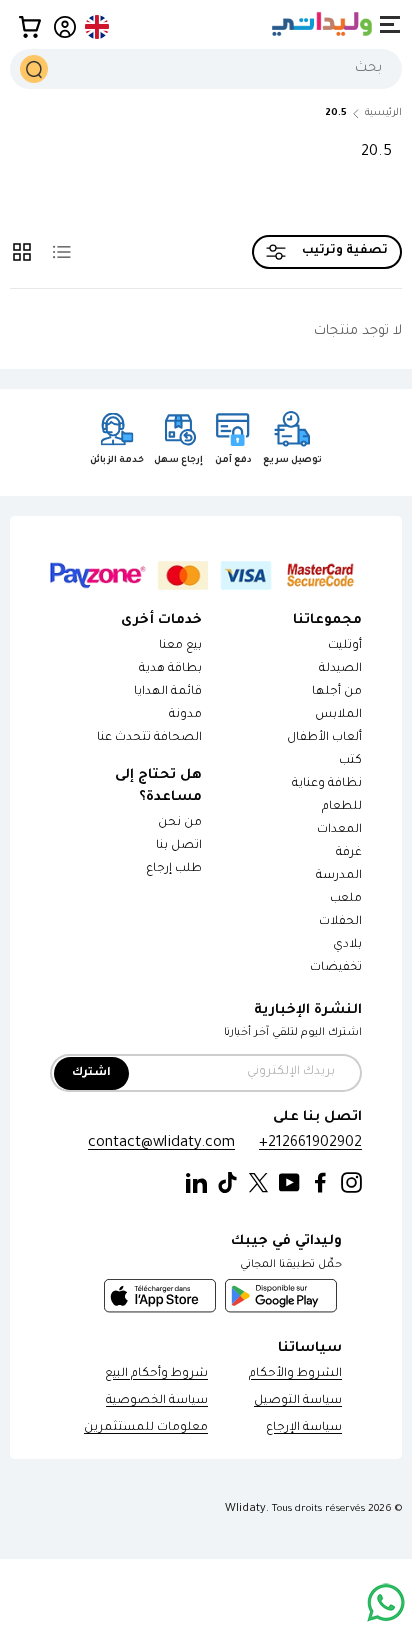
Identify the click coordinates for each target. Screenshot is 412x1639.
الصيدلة (340, 669)
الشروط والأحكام (295, 1374)
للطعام (342, 807)
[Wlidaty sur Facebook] (320, 1183)
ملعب (346, 899)
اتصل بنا (179, 846)
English (98, 27)
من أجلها (337, 692)
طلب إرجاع (174, 869)
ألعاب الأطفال (324, 738)
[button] (30, 27)
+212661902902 (310, 1143)
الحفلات (340, 922)
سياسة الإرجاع (304, 1428)
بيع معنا (180, 646)
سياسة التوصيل (298, 1401)
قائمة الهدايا (168, 692)
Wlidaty (245, 1509)
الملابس (338, 715)
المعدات (339, 830)
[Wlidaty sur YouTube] (289, 1183)
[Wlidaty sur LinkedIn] (196, 1183)
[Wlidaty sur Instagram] (351, 1183)
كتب (350, 761)
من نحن (180, 823)
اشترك (91, 1073)
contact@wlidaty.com (161, 1143)
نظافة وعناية (327, 784)
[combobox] (206, 69)
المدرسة (339, 876)
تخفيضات (336, 968)
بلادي (347, 945)
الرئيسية (383, 113)
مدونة (185, 715)
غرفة (349, 853)
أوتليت (345, 646)
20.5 (336, 113)
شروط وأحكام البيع (156, 1374)
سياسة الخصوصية (157, 1401)
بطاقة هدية (170, 669)
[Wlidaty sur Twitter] (258, 1183)
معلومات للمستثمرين (146, 1428)
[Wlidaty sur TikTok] (227, 1183)
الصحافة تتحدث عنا (148, 738)
